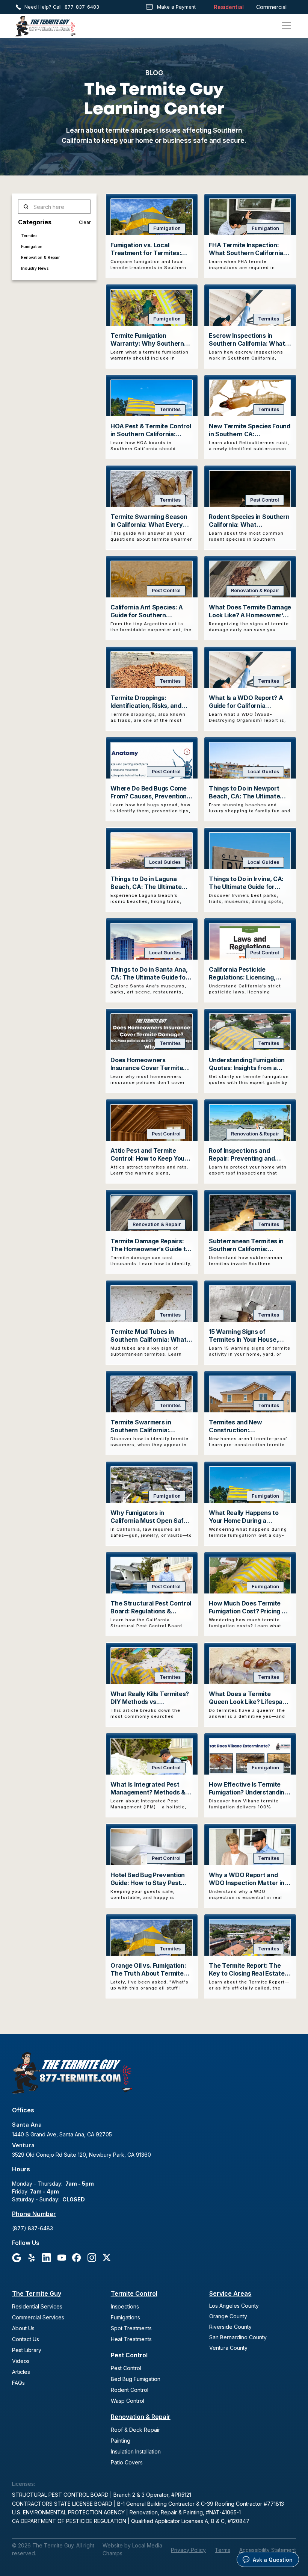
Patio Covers (127, 2462)
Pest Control (129, 2355)
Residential (229, 7)
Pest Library (27, 2350)
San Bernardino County (238, 2337)
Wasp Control (128, 2401)
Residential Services (37, 2306)
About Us (23, 2328)
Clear (85, 222)
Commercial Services (38, 2317)
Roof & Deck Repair (135, 2430)
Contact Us (26, 2339)
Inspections (125, 2306)
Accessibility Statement (268, 2550)
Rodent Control (130, 2390)
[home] (45, 26)
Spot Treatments (131, 2328)
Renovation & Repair (141, 2417)
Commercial (271, 7)
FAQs (18, 2383)
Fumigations (125, 2317)
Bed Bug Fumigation (136, 2379)
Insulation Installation (136, 2451)
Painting (121, 2441)
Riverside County (230, 2327)
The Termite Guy (37, 2293)
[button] (285, 26)
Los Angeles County (234, 2306)
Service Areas (230, 2293)
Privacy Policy (188, 2550)
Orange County (228, 2316)
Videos (21, 2361)
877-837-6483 (82, 7)
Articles (21, 2372)
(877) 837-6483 (32, 2228)
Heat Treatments (131, 2339)
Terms (223, 2550)
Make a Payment (176, 7)
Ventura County (228, 2348)
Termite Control (134, 2293)
